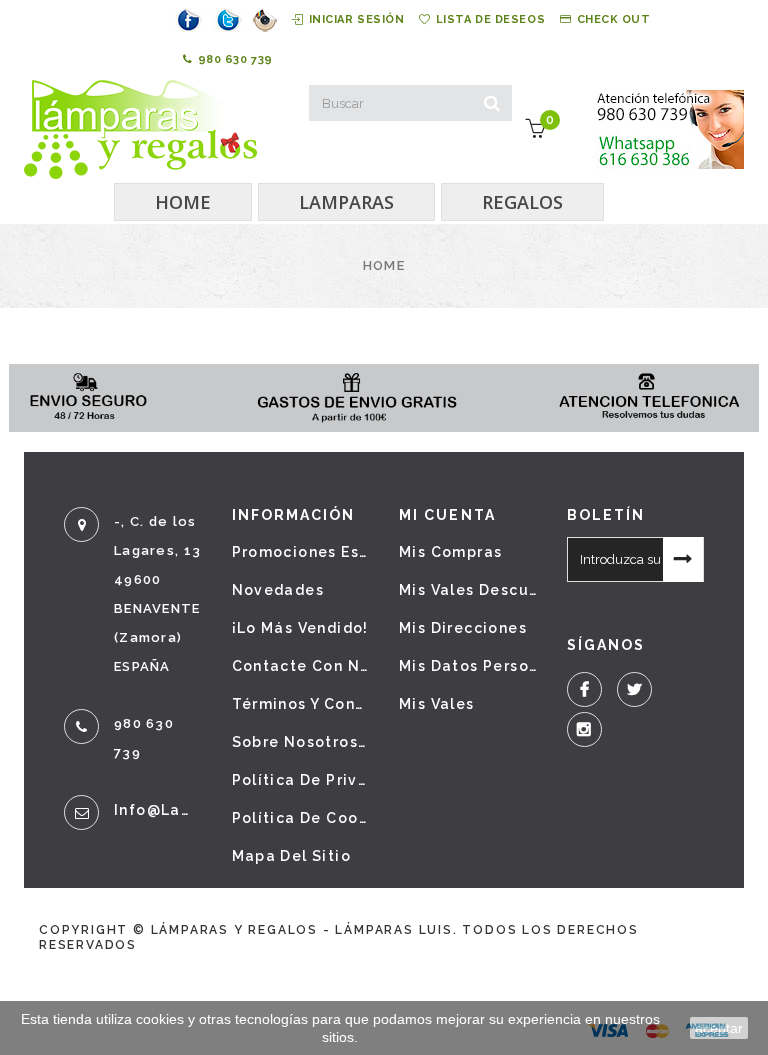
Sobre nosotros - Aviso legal (301, 742)
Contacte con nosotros (301, 666)
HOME (183, 202)
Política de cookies (301, 818)
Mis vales (437, 704)
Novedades (278, 590)
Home (384, 265)
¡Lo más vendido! (300, 628)
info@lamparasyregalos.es (158, 810)
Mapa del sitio (292, 856)
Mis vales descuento (468, 590)
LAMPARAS (346, 202)
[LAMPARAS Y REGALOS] (140, 129)
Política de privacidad (301, 780)
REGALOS (522, 202)
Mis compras (450, 552)
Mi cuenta (447, 515)
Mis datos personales (468, 666)
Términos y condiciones (301, 704)
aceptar (719, 1028)
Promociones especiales (301, 552)
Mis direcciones (463, 628)
